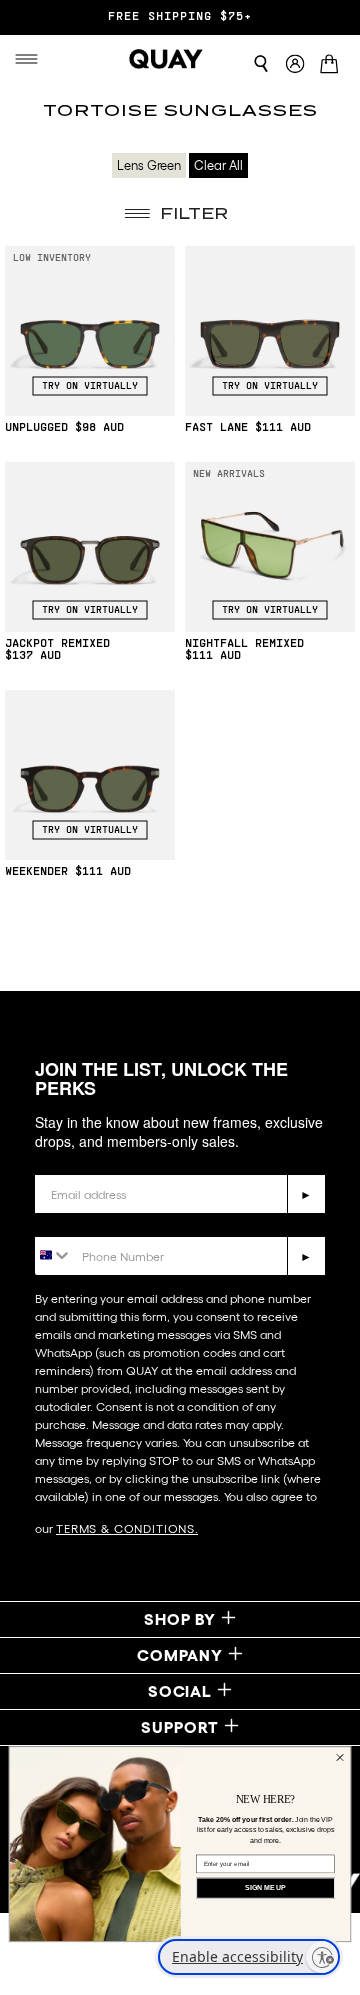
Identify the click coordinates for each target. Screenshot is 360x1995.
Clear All (218, 165)
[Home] (165, 59)
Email (56, 1159)
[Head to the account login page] (295, 64)
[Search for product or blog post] (261, 64)
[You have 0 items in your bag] (332, 65)
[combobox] (53, 1254)
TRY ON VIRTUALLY (90, 385)
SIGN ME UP (265, 1888)
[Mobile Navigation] (26, 59)
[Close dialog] (339, 1757)
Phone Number (92, 1221)
